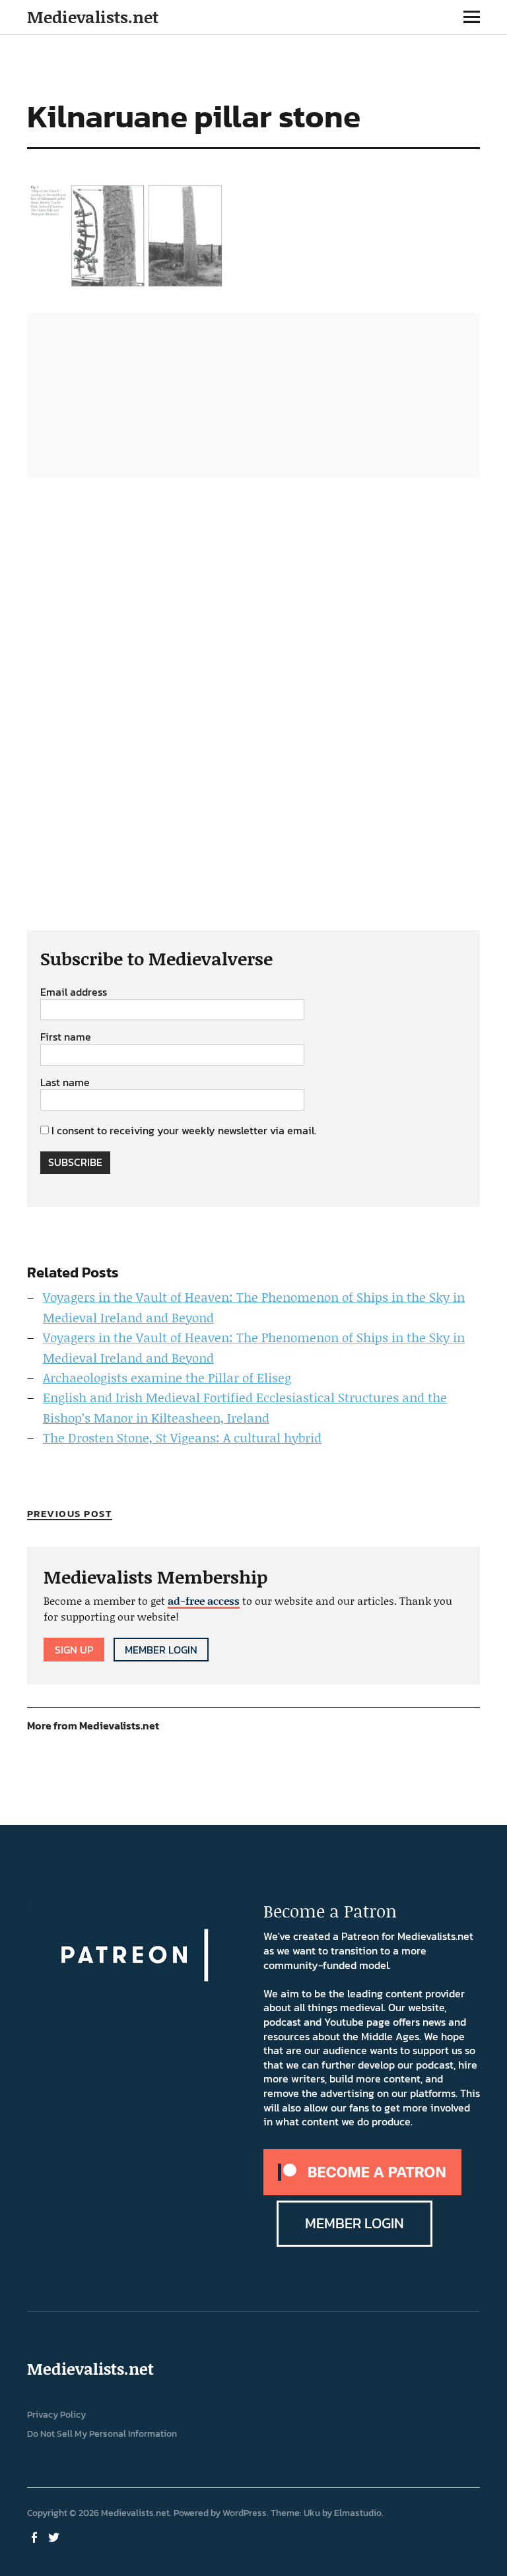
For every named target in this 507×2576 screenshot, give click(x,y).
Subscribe (75, 1162)
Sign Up (74, 1650)
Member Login (161, 1650)
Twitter (55, 2536)
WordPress (245, 2513)
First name (66, 1037)
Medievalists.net (93, 17)
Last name (65, 1083)
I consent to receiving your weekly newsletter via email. (184, 1130)
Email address (74, 992)
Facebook (36, 2536)
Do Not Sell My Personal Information (102, 2434)
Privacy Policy (56, 2415)
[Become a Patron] (362, 2191)
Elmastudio (358, 2513)
